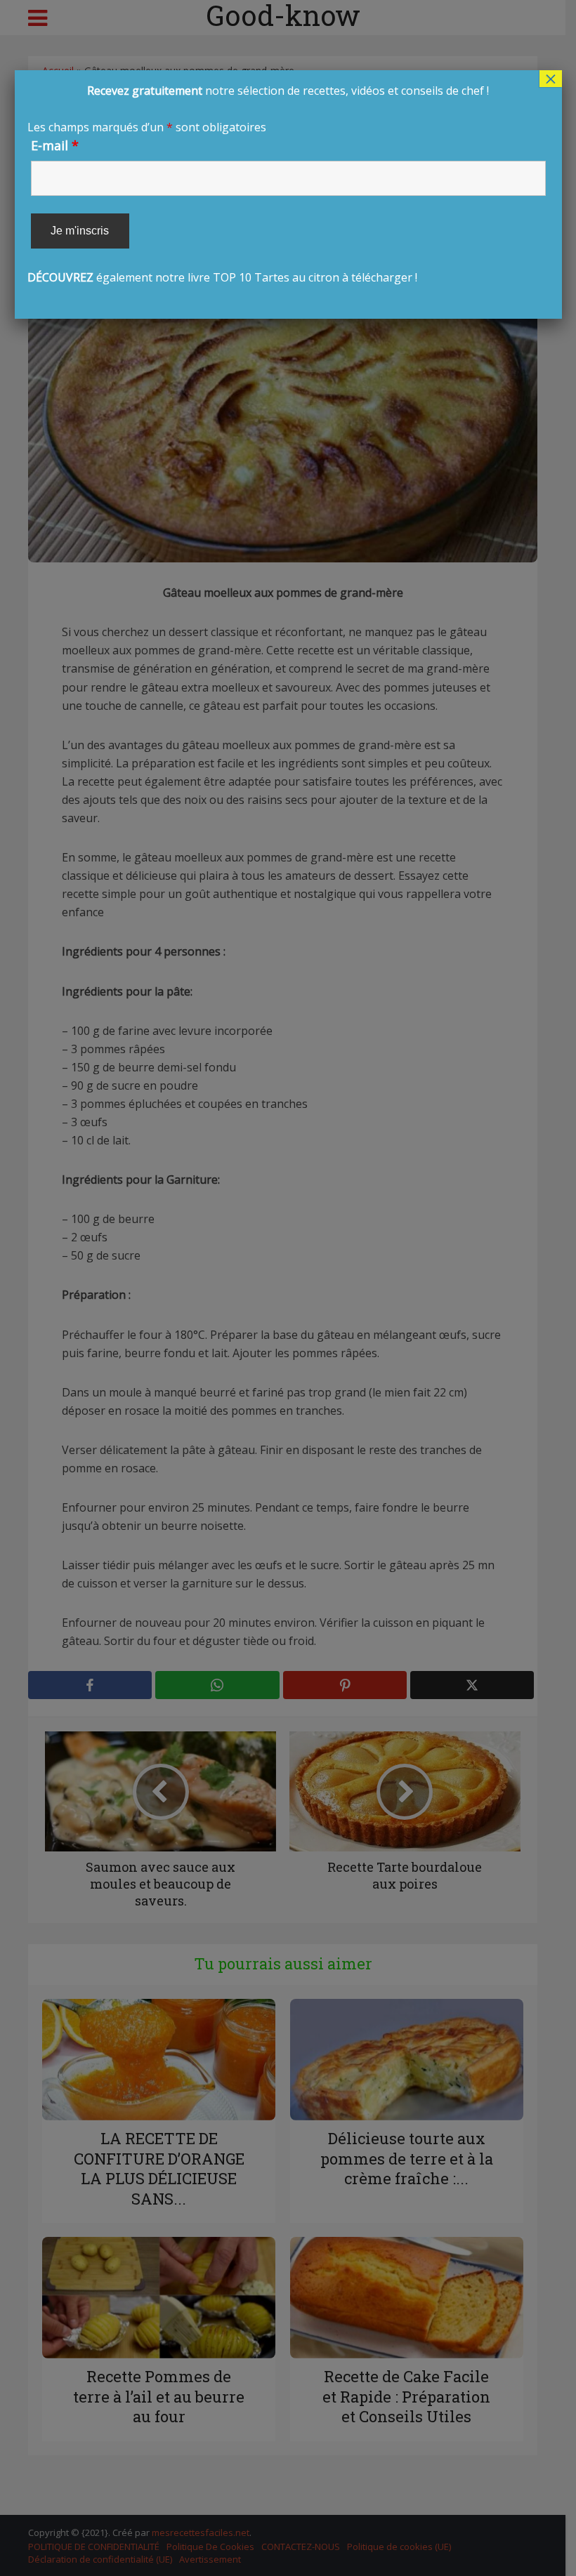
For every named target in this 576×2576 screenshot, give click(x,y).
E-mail (55, 145)
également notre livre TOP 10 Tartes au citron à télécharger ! (258, 184)
